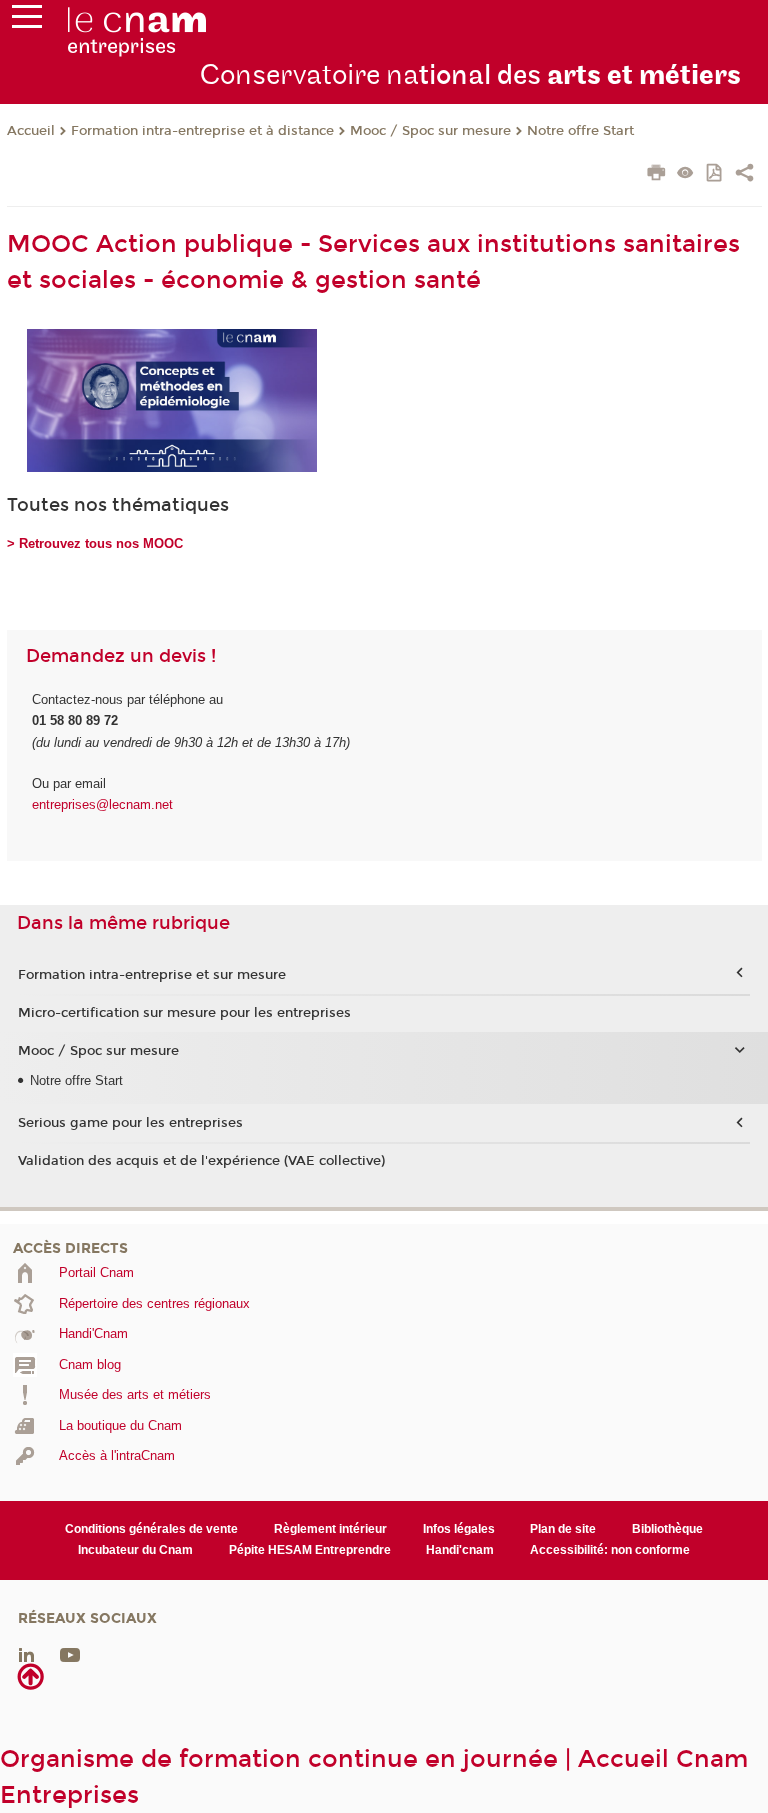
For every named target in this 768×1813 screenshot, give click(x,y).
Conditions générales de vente (151, 1529)
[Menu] (27, 21)
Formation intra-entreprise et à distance (202, 131)
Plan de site (563, 1529)
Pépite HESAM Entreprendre (310, 1550)
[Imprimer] (656, 175)
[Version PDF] (715, 174)
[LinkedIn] (26, 1653)
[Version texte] (685, 174)
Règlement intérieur (330, 1529)
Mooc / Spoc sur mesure (430, 131)
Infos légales (459, 1529)
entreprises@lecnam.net (102, 804)
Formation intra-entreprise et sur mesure (152, 975)
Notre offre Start (580, 131)
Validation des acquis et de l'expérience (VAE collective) (201, 1161)
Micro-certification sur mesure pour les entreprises (184, 1013)
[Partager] (744, 175)
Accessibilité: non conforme (610, 1550)
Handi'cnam (460, 1550)
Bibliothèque (667, 1529)
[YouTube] (70, 1653)
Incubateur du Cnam (135, 1550)
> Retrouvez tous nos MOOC (95, 543)
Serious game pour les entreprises (130, 1123)
